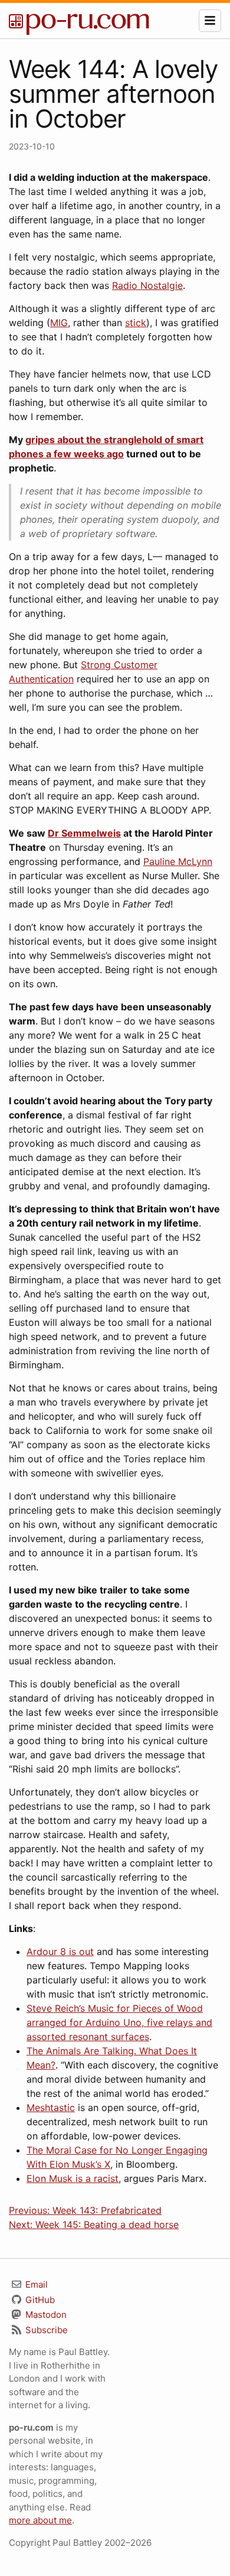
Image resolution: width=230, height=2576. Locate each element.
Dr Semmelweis (84, 833)
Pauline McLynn (178, 861)
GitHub (39, 2300)
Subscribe (45, 2330)
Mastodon (45, 2315)
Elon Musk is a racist (73, 2178)
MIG (59, 323)
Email (35, 2284)
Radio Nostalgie (147, 285)
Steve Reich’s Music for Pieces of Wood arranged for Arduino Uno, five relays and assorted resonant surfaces (119, 2022)
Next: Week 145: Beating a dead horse (94, 2224)
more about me (40, 2520)
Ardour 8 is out (60, 1951)
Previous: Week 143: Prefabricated (85, 2210)
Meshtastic (51, 2107)
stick (136, 323)
